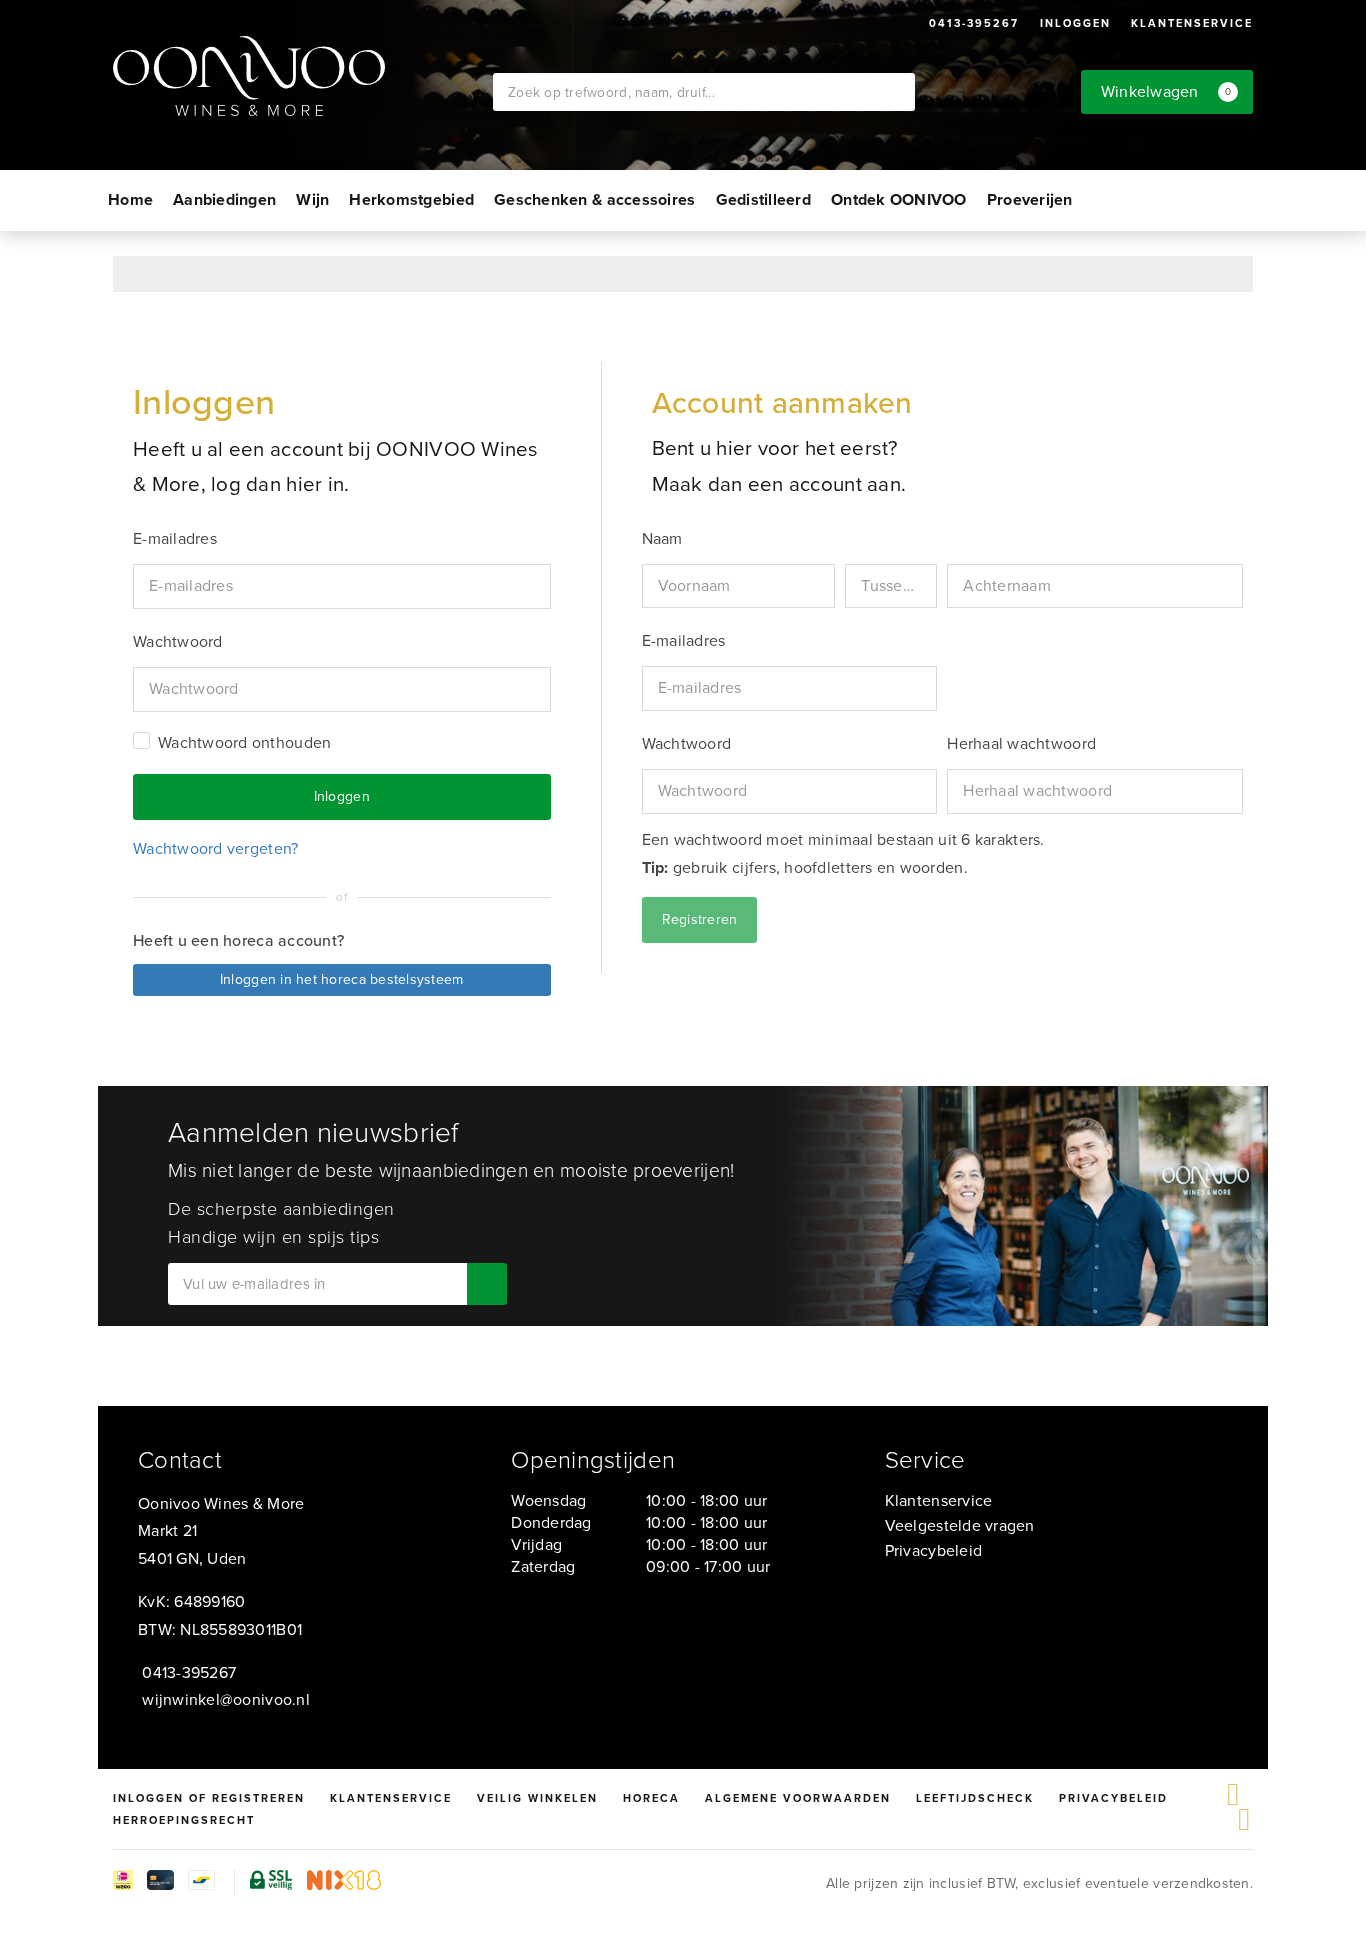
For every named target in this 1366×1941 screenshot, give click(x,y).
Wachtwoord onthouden (244, 743)
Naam (662, 538)
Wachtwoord (687, 743)
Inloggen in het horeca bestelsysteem (342, 979)
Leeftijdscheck (975, 1798)
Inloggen (1075, 23)
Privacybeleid (933, 1550)
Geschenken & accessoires (594, 199)
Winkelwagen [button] (1166, 91)
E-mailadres (684, 640)
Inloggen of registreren (209, 1798)
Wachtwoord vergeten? (215, 848)
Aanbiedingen (224, 199)
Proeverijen (1030, 199)
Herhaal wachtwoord (1021, 743)
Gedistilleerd (763, 199)
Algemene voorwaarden (798, 1798)
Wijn (312, 199)
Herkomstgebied (411, 199)
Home (130, 199)
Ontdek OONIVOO (899, 199)
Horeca (651, 1798)
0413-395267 (974, 23)
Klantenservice (1192, 23)
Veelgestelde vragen (960, 1525)
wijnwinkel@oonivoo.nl (226, 1699)
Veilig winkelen (537, 1798)
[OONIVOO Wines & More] (303, 76)
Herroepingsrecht (184, 1820)
